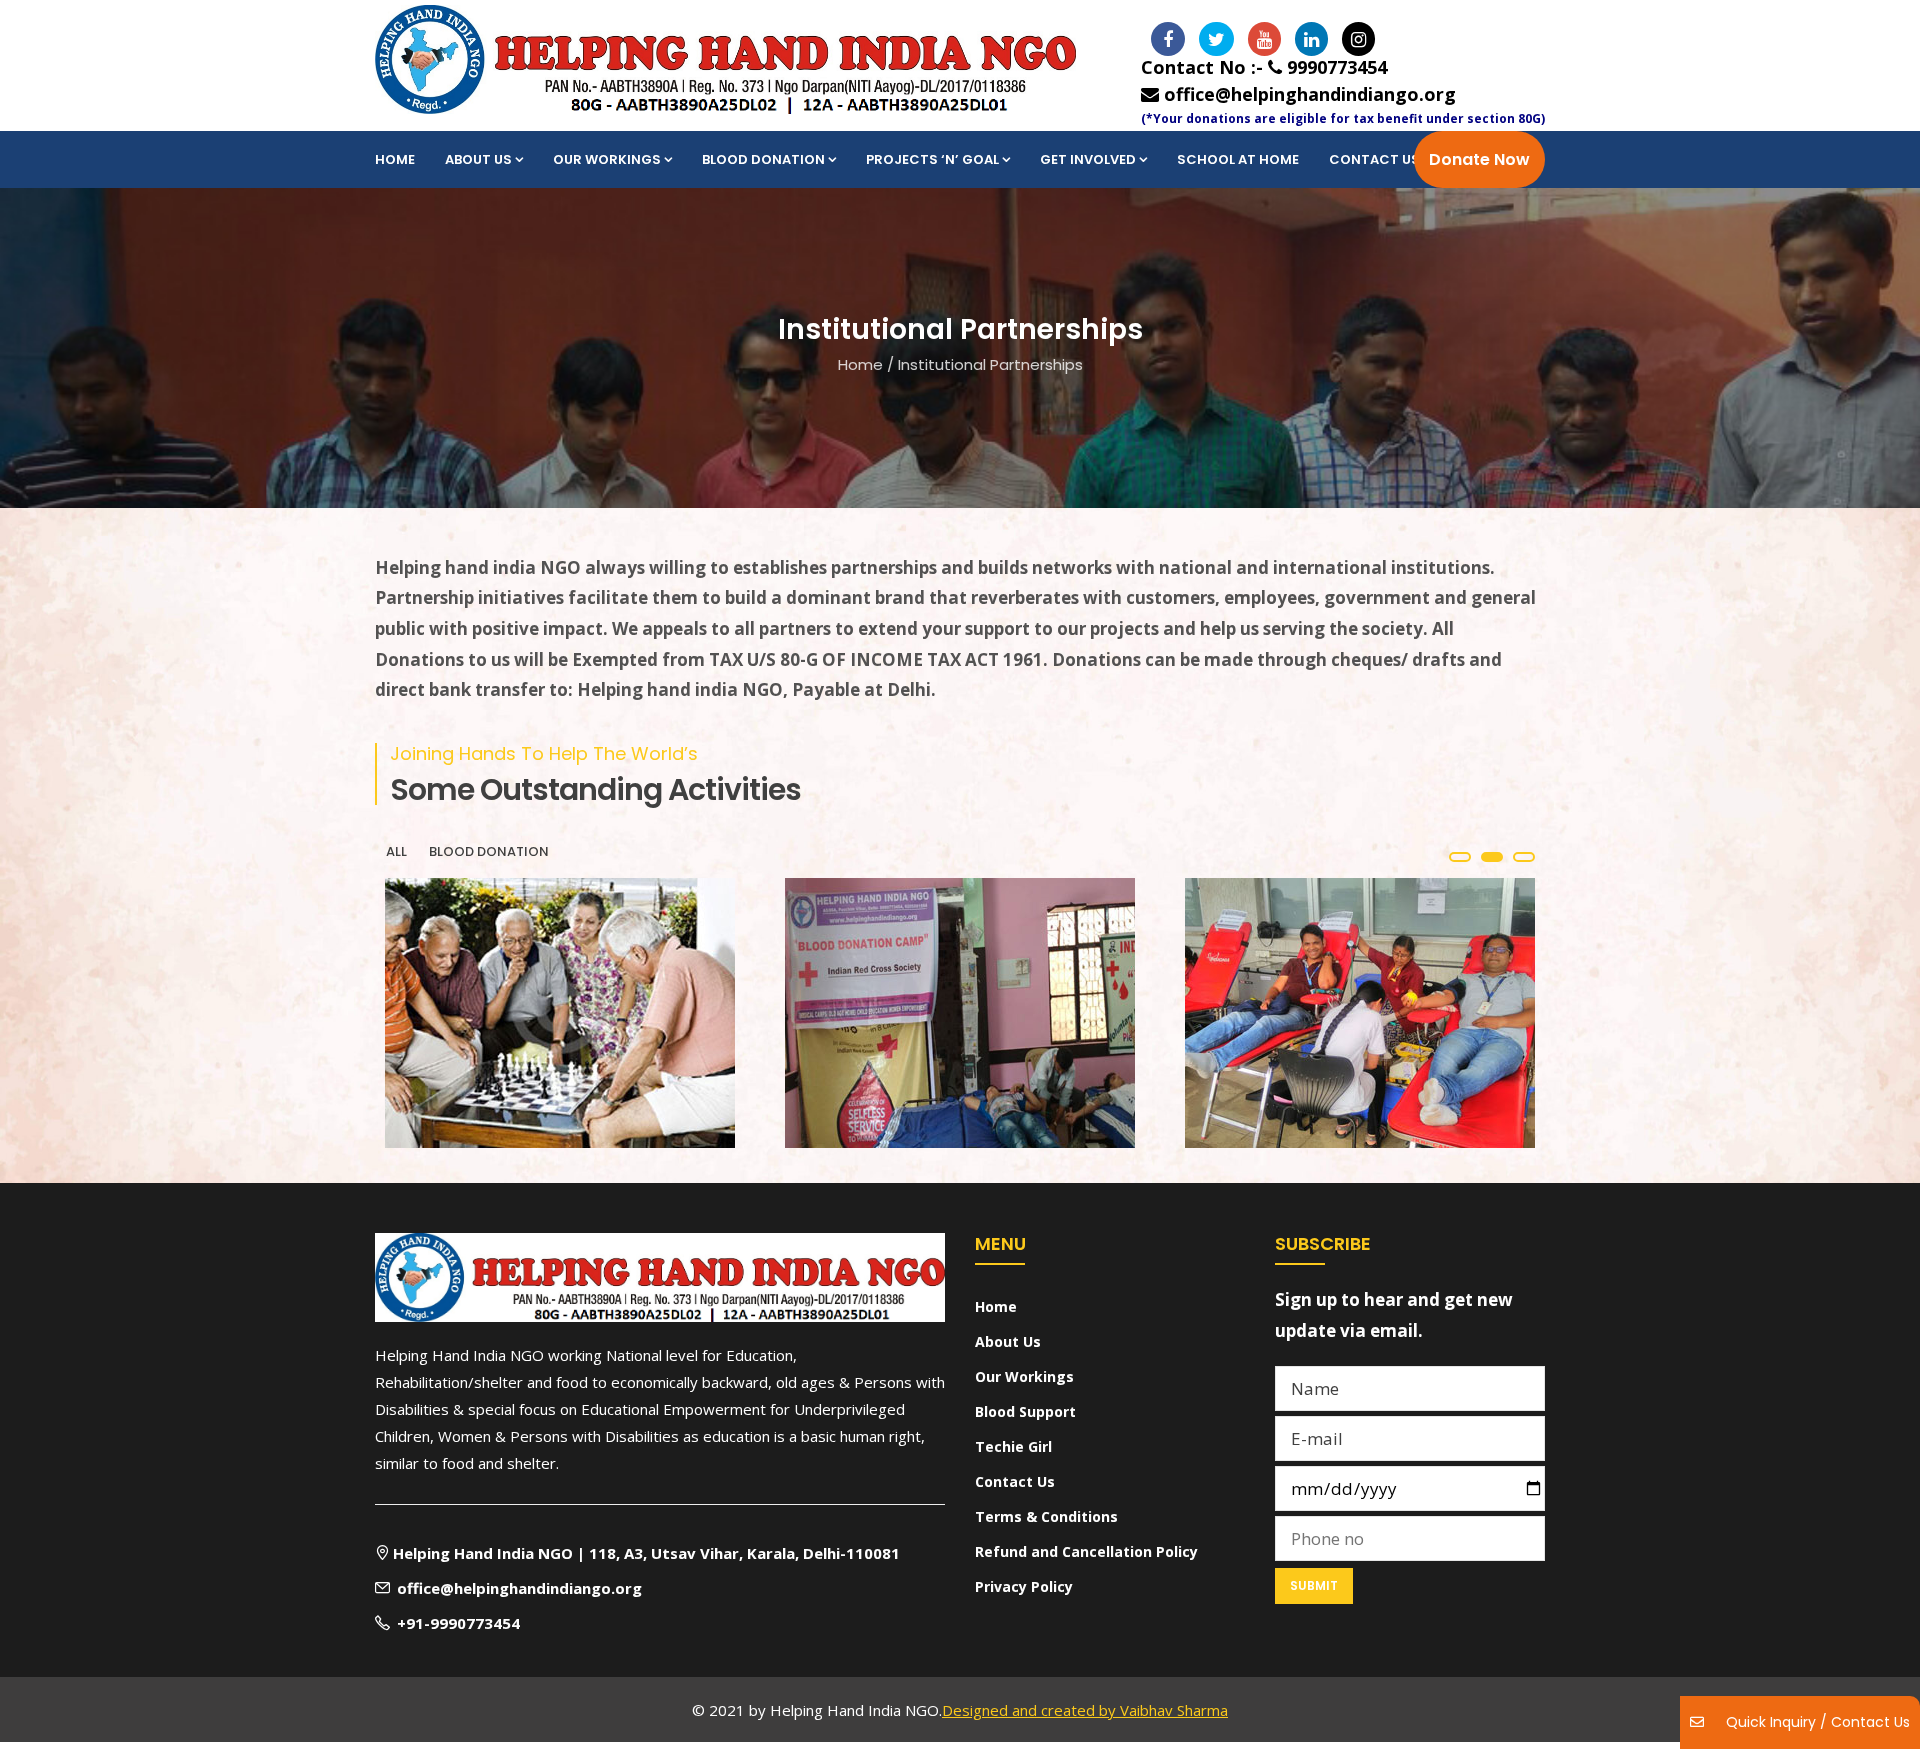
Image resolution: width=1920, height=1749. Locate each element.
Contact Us (1374, 159)
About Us (478, 159)
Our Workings (607, 159)
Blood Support (1025, 1411)
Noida (428, 1072)
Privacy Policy (1024, 1586)
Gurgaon (855, 1066)
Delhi (1295, 1038)
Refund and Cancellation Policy (1086, 1551)
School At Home (1238, 159)
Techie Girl (1013, 1446)
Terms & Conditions (1046, 1516)
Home (395, 159)
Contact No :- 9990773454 (1264, 67)
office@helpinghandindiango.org (1307, 94)
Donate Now (1479, 159)
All (396, 851)
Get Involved (1088, 159)
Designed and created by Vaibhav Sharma (1085, 1710)
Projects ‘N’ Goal (932, 159)
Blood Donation (763, 159)
